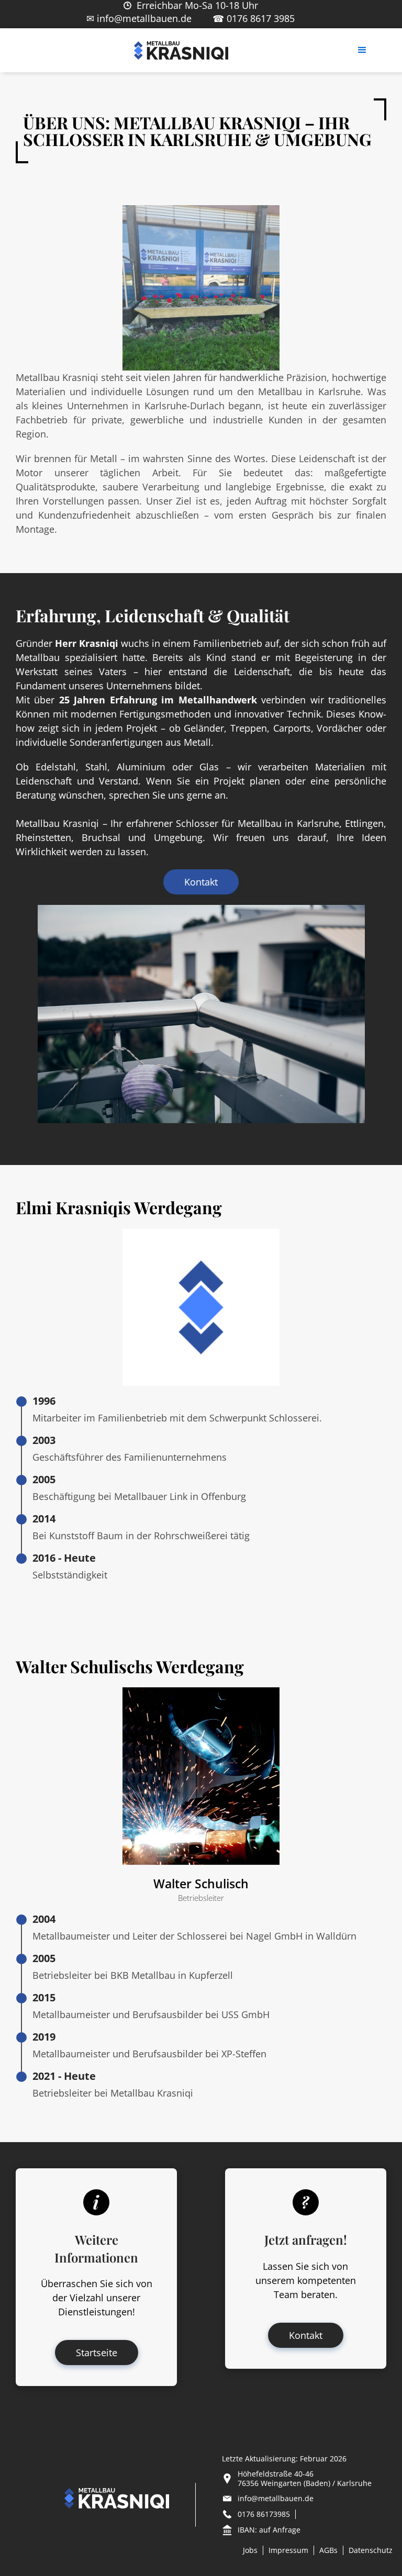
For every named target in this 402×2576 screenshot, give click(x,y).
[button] (362, 50)
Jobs (250, 2550)
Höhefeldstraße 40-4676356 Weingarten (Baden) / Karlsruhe (305, 2479)
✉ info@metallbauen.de (139, 18)
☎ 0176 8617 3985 (254, 18)
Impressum (288, 2550)
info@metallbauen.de (276, 2499)
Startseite (97, 2353)
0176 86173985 (264, 2514)
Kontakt (201, 882)
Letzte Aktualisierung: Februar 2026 (284, 2459)
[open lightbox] (201, 1014)
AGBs (328, 2550)
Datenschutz (371, 2550)
